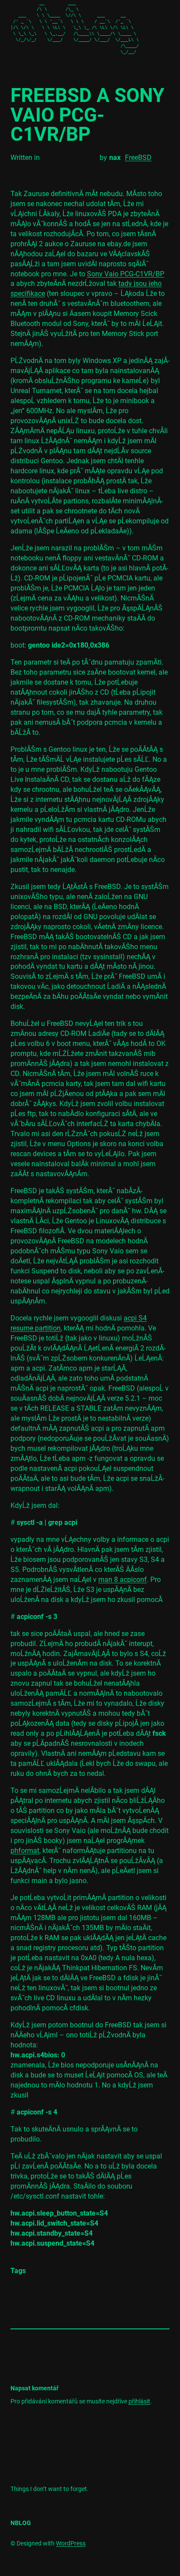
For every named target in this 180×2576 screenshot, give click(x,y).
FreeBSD (138, 158)
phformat (25, 1851)
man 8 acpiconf (123, 1580)
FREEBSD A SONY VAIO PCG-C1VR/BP (87, 115)
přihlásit (139, 2401)
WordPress (71, 2543)
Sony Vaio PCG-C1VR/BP (126, 274)
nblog (21, 2523)
